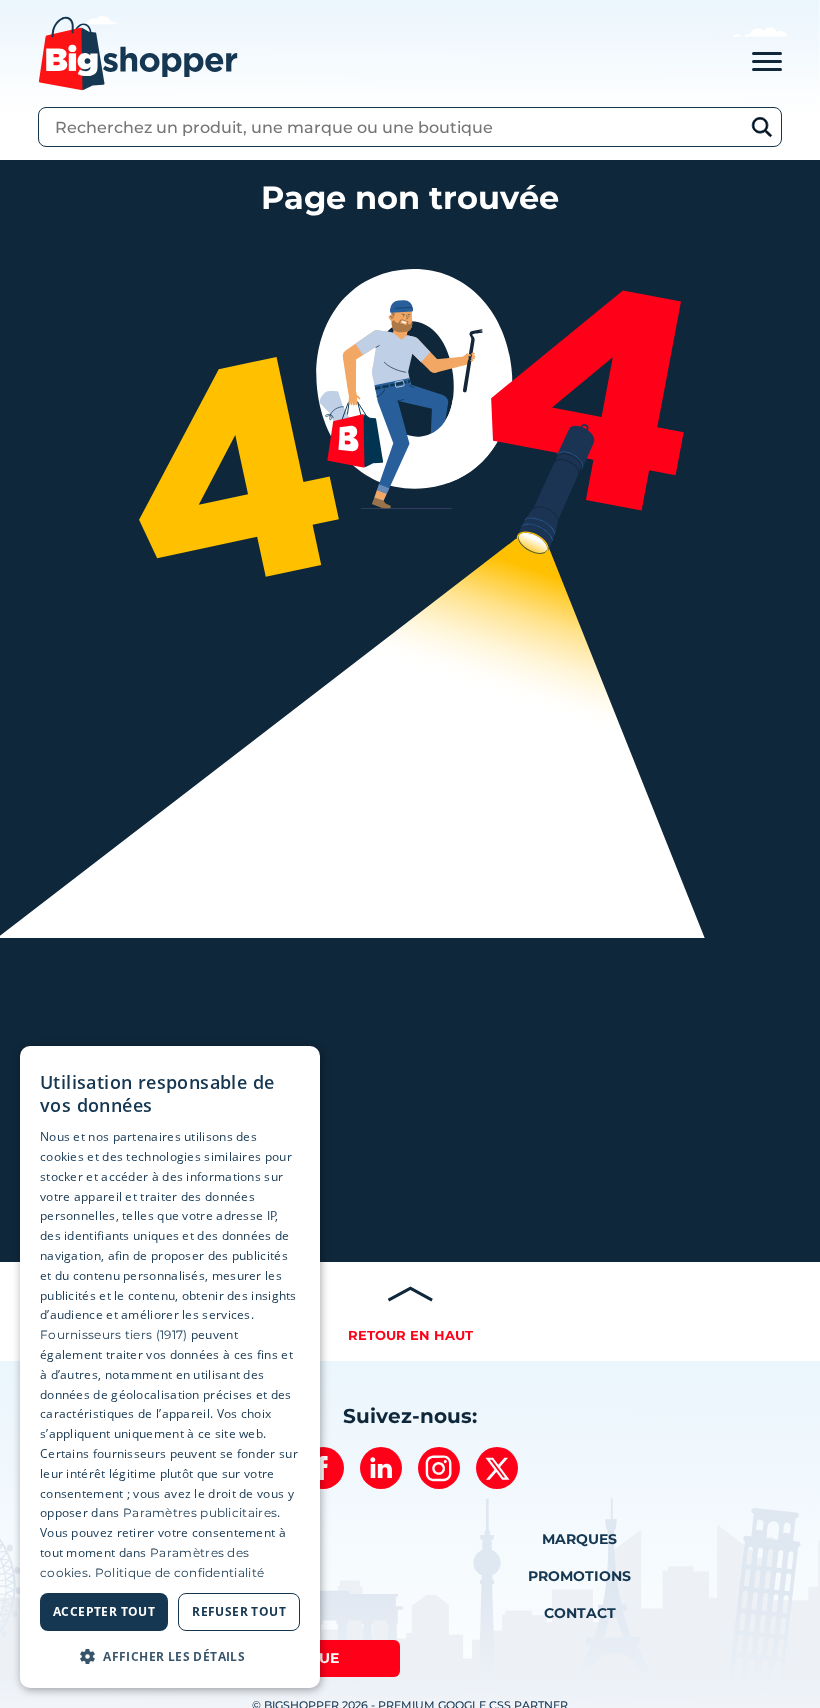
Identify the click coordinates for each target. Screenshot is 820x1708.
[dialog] (170, 1367)
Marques (579, 1539)
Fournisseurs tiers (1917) (114, 1334)
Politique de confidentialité (179, 1572)
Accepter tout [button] (104, 1611)
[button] (170, 1656)
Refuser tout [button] (239, 1611)
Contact (580, 1613)
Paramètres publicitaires (200, 1512)
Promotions (579, 1576)
